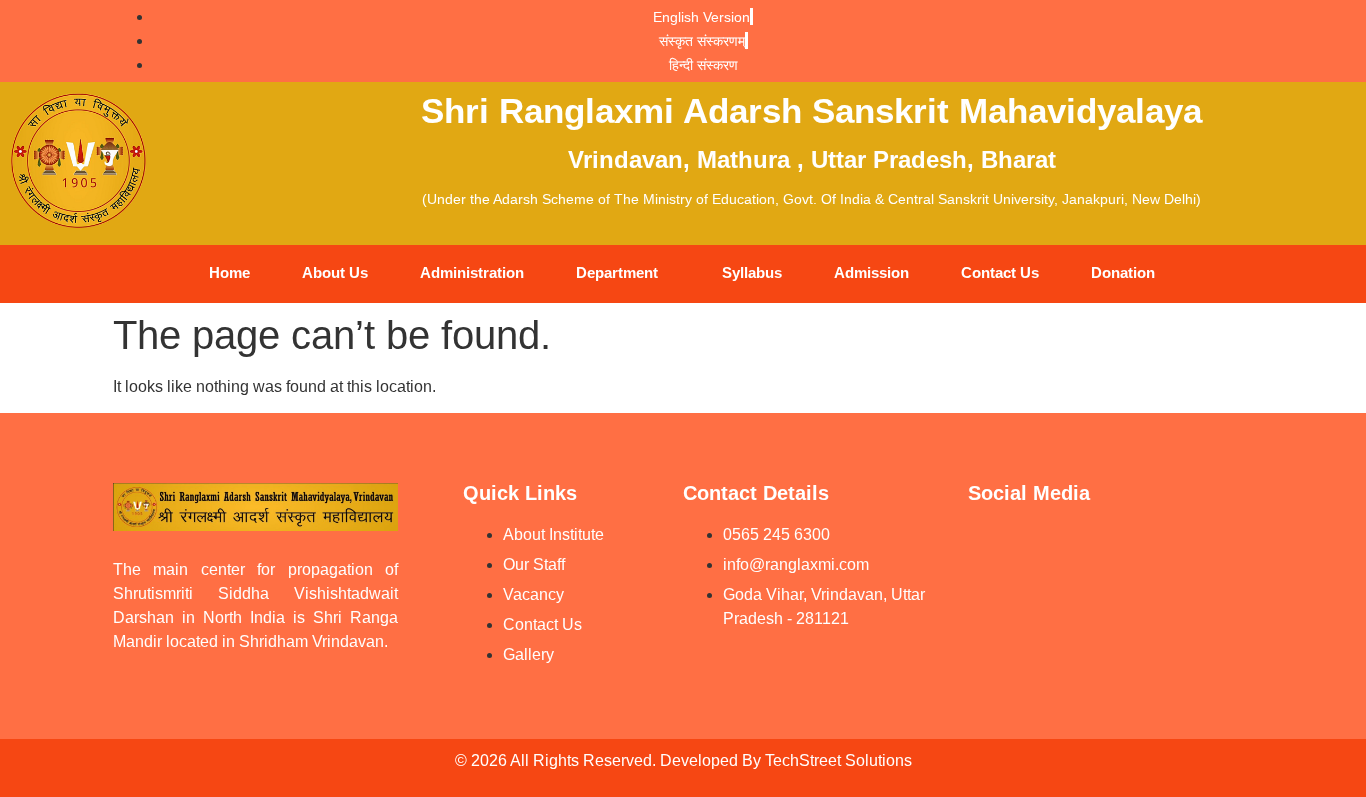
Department (617, 272)
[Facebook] (1068, 548)
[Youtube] (993, 548)
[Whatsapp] (1143, 548)
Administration (472, 272)
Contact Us (1000, 272)
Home (229, 272)
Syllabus (752, 272)
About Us (335, 272)
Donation (1123, 272)
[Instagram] (1218, 548)
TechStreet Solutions (838, 760)
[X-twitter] (993, 605)
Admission (871, 272)
